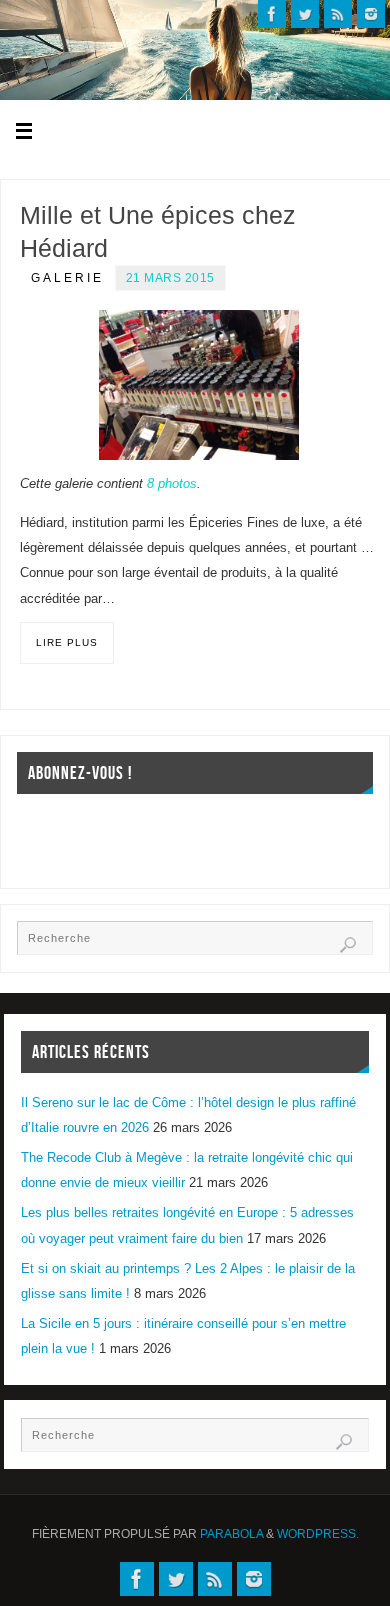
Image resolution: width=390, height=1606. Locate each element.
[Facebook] (272, 14)
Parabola (231, 1534)
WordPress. (318, 1534)
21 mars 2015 (170, 278)
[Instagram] (371, 14)
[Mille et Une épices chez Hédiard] (199, 385)
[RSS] (338, 14)
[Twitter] (305, 14)
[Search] (348, 945)
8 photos (172, 484)
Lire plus (67, 642)
